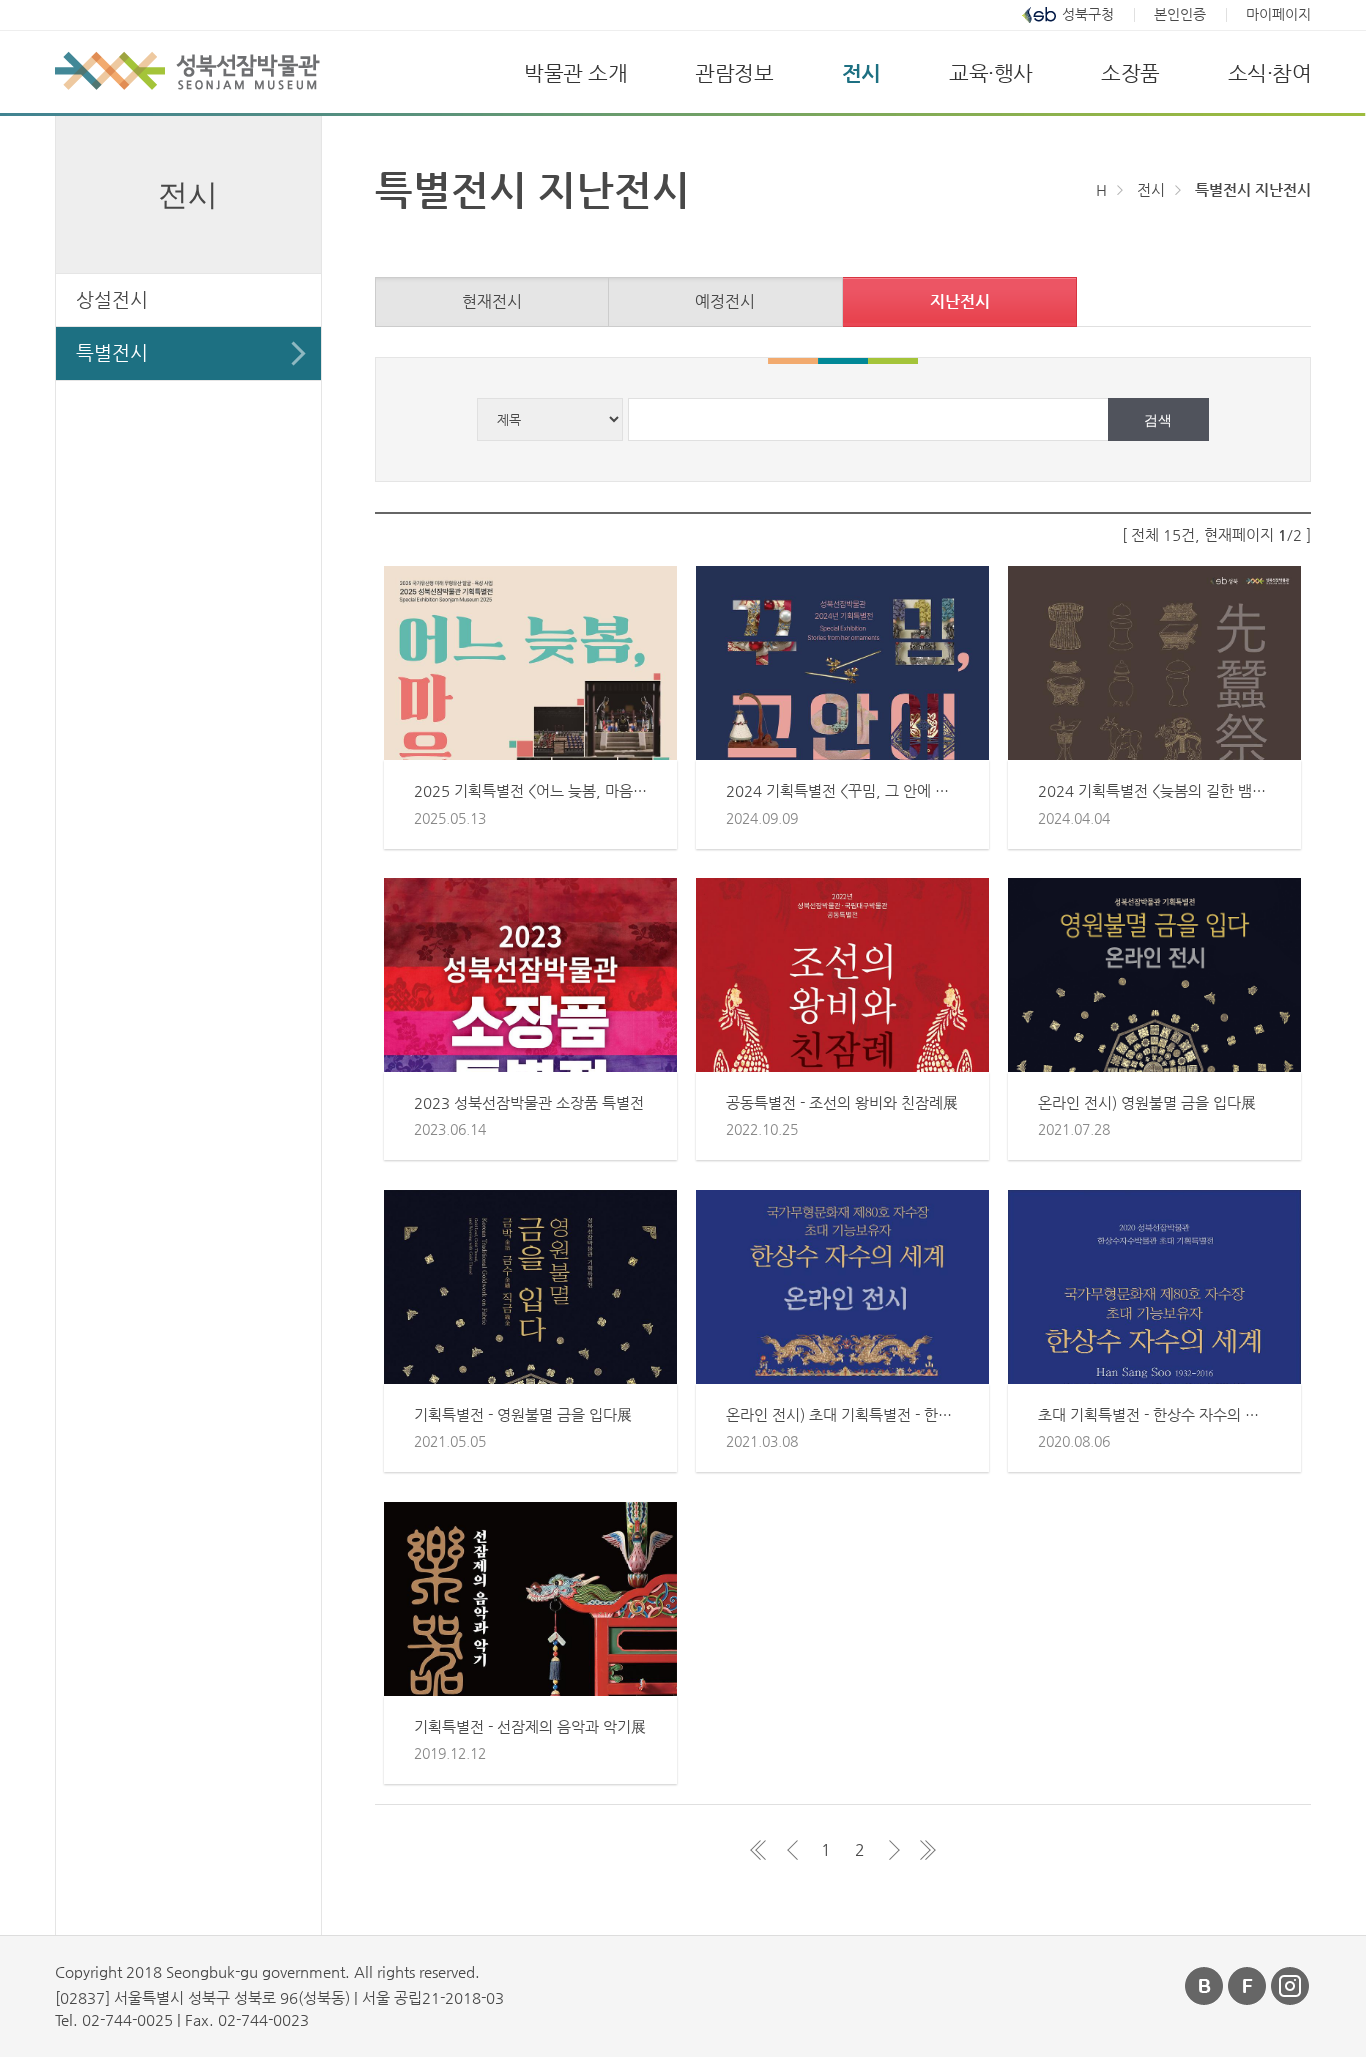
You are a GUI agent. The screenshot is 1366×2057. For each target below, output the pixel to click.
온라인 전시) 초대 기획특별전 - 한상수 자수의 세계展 (892, 1414)
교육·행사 (991, 73)
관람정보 (734, 73)
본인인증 (1180, 14)
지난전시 (960, 301)
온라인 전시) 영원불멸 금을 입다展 (1147, 1102)
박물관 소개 (575, 73)
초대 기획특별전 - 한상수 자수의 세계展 (1163, 1414)
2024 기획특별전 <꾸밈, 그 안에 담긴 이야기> (871, 790)
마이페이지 (1278, 14)
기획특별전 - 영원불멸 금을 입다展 (523, 1414)
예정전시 (725, 301)
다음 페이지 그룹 (894, 1850)
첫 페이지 (758, 1850)
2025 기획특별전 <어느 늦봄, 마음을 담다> (550, 790)
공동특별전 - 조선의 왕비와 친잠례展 (842, 1102)
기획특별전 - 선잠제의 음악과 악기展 (530, 1726)
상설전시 (112, 299)
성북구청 (1088, 14)
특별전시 (112, 352)
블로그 (1205, 1986)
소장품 (1130, 73)
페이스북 (1248, 1986)
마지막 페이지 (928, 1850)
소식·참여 (1270, 73)
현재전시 (492, 301)
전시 (861, 73)
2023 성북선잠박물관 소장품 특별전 (529, 1102)
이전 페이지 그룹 (792, 1850)
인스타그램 (1291, 1986)
